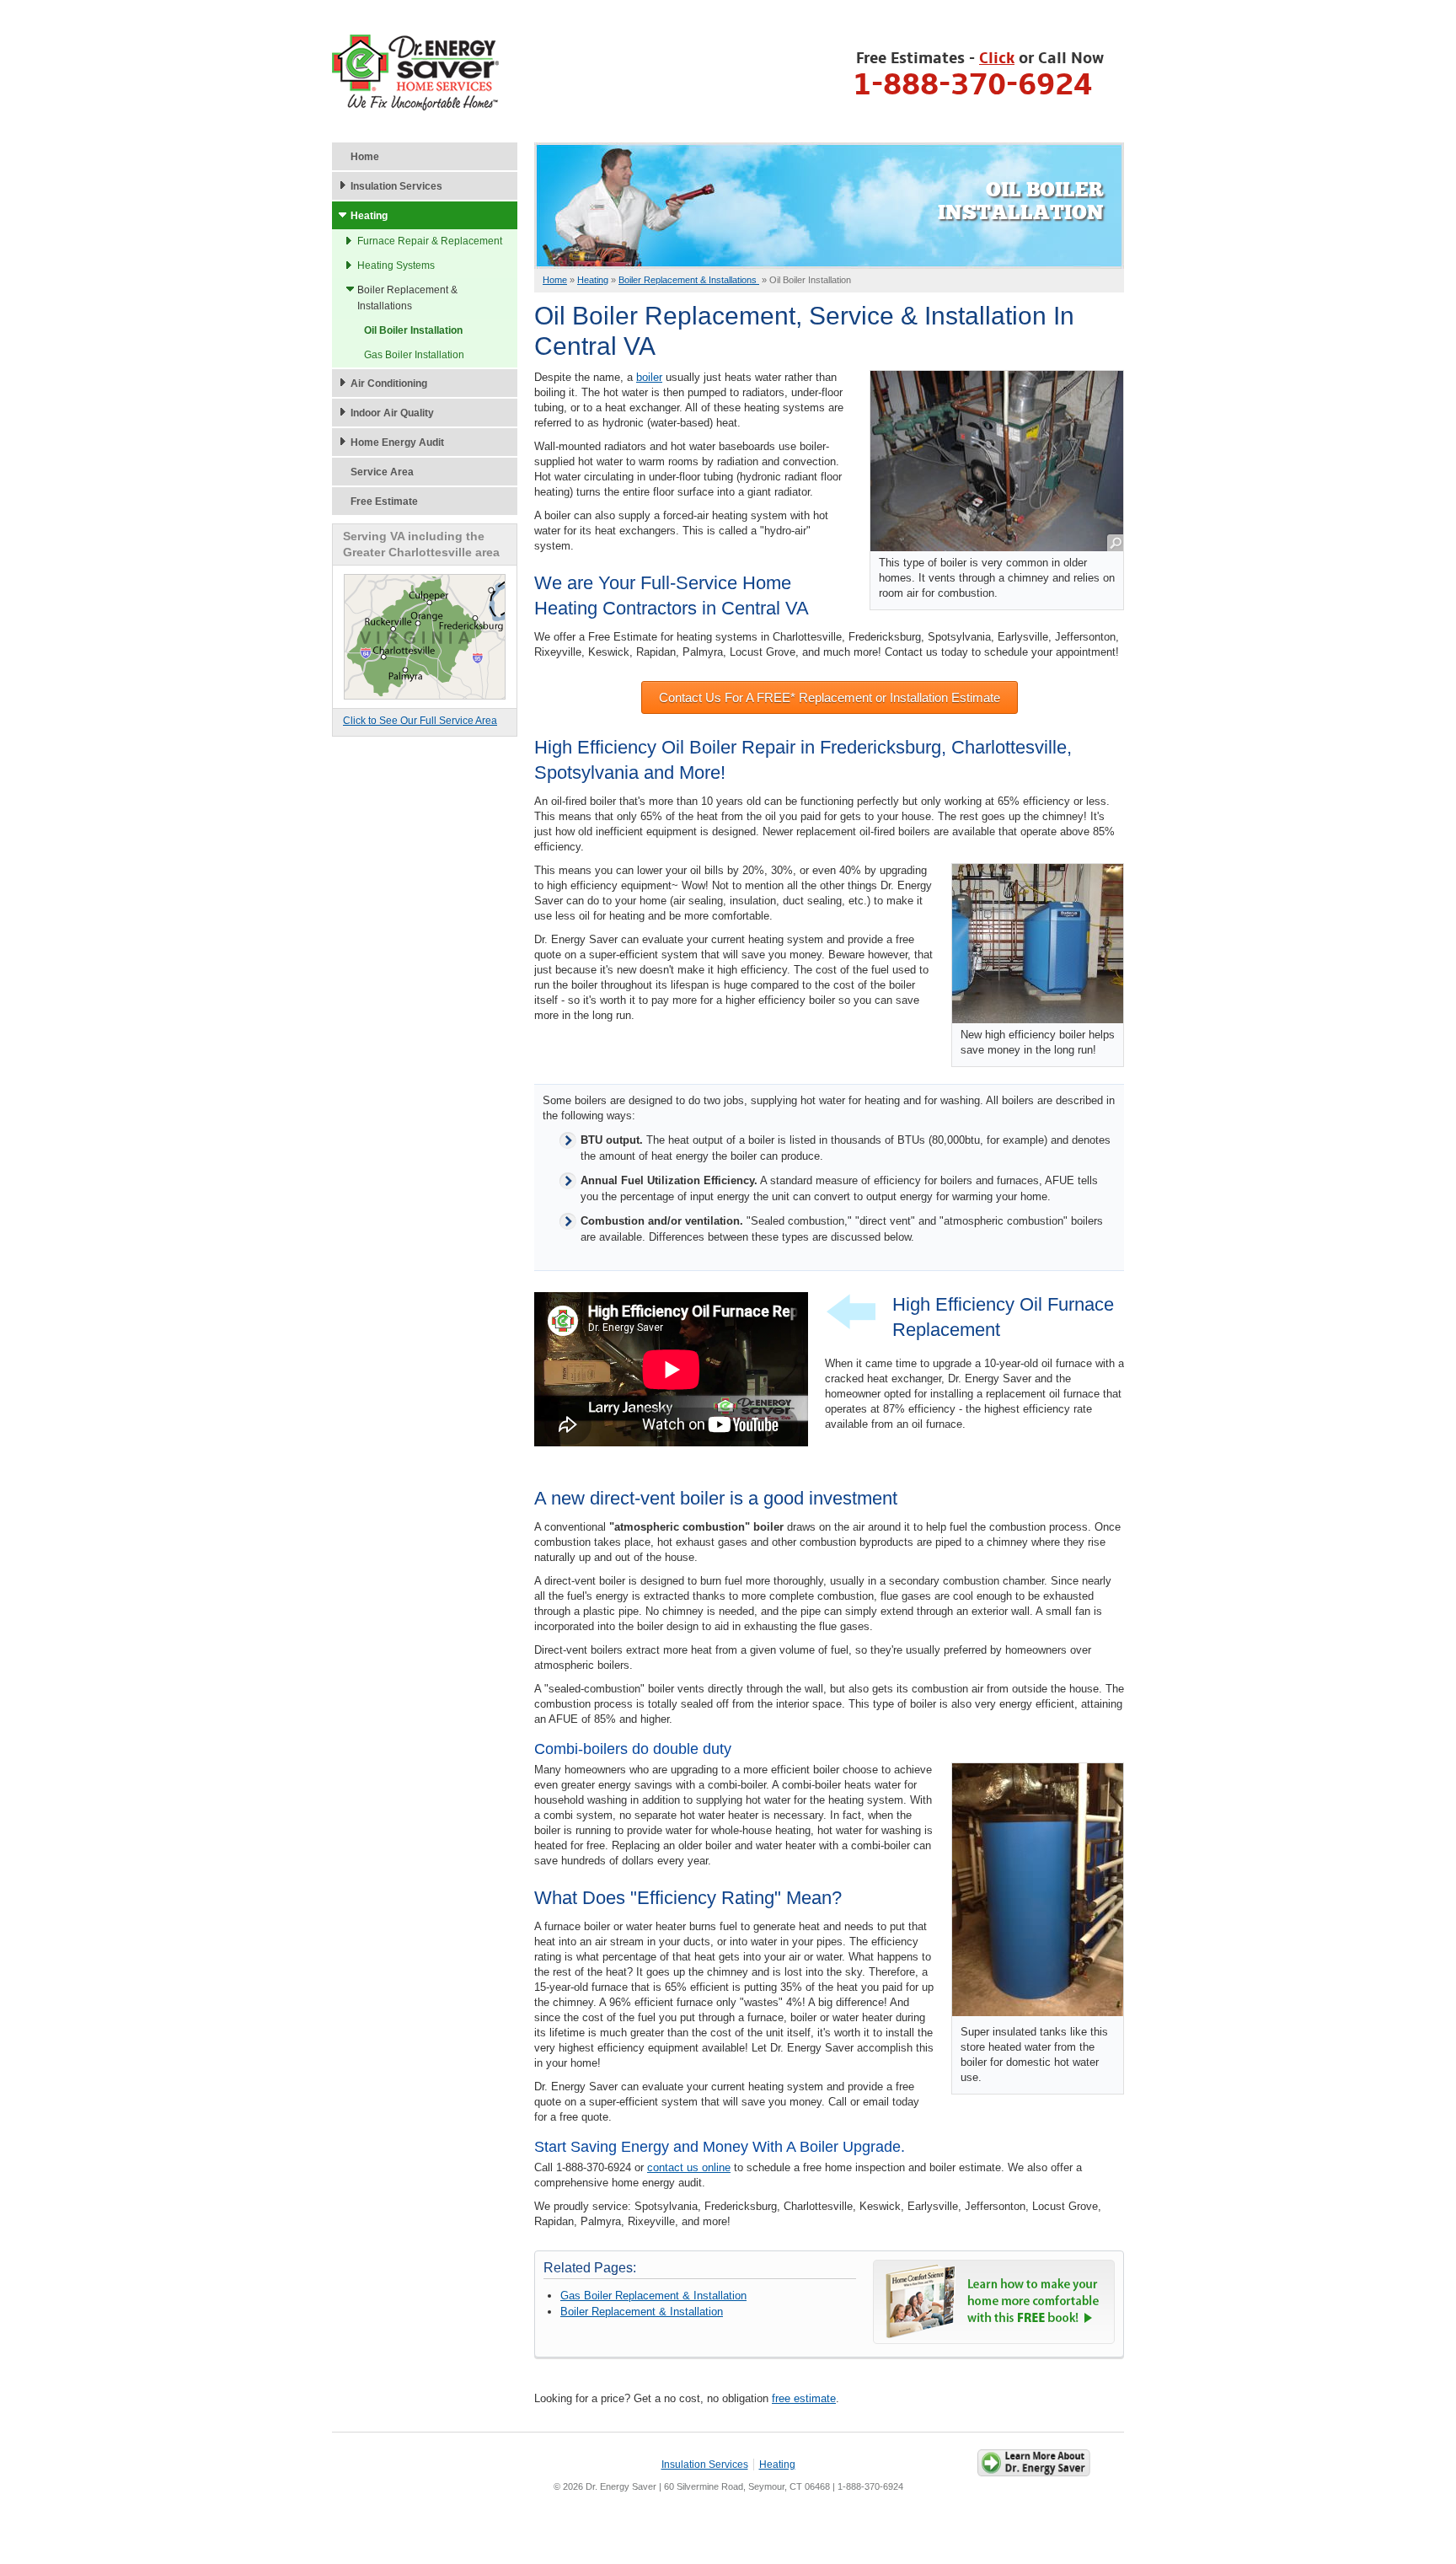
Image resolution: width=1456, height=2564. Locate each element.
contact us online (689, 2167)
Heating (369, 216)
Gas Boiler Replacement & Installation (653, 2296)
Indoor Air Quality (392, 413)
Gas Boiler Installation (414, 355)
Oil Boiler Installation (413, 330)
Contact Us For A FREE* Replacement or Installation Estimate (830, 697)
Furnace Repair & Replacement (430, 241)
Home (365, 157)
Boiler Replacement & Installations (407, 298)
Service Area (382, 472)
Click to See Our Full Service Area (420, 721)
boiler (649, 377)
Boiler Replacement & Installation (642, 2312)
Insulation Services (396, 186)
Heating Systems (396, 266)
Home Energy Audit (397, 443)
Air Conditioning (389, 384)
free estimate (804, 2398)
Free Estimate (384, 502)
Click (997, 59)
